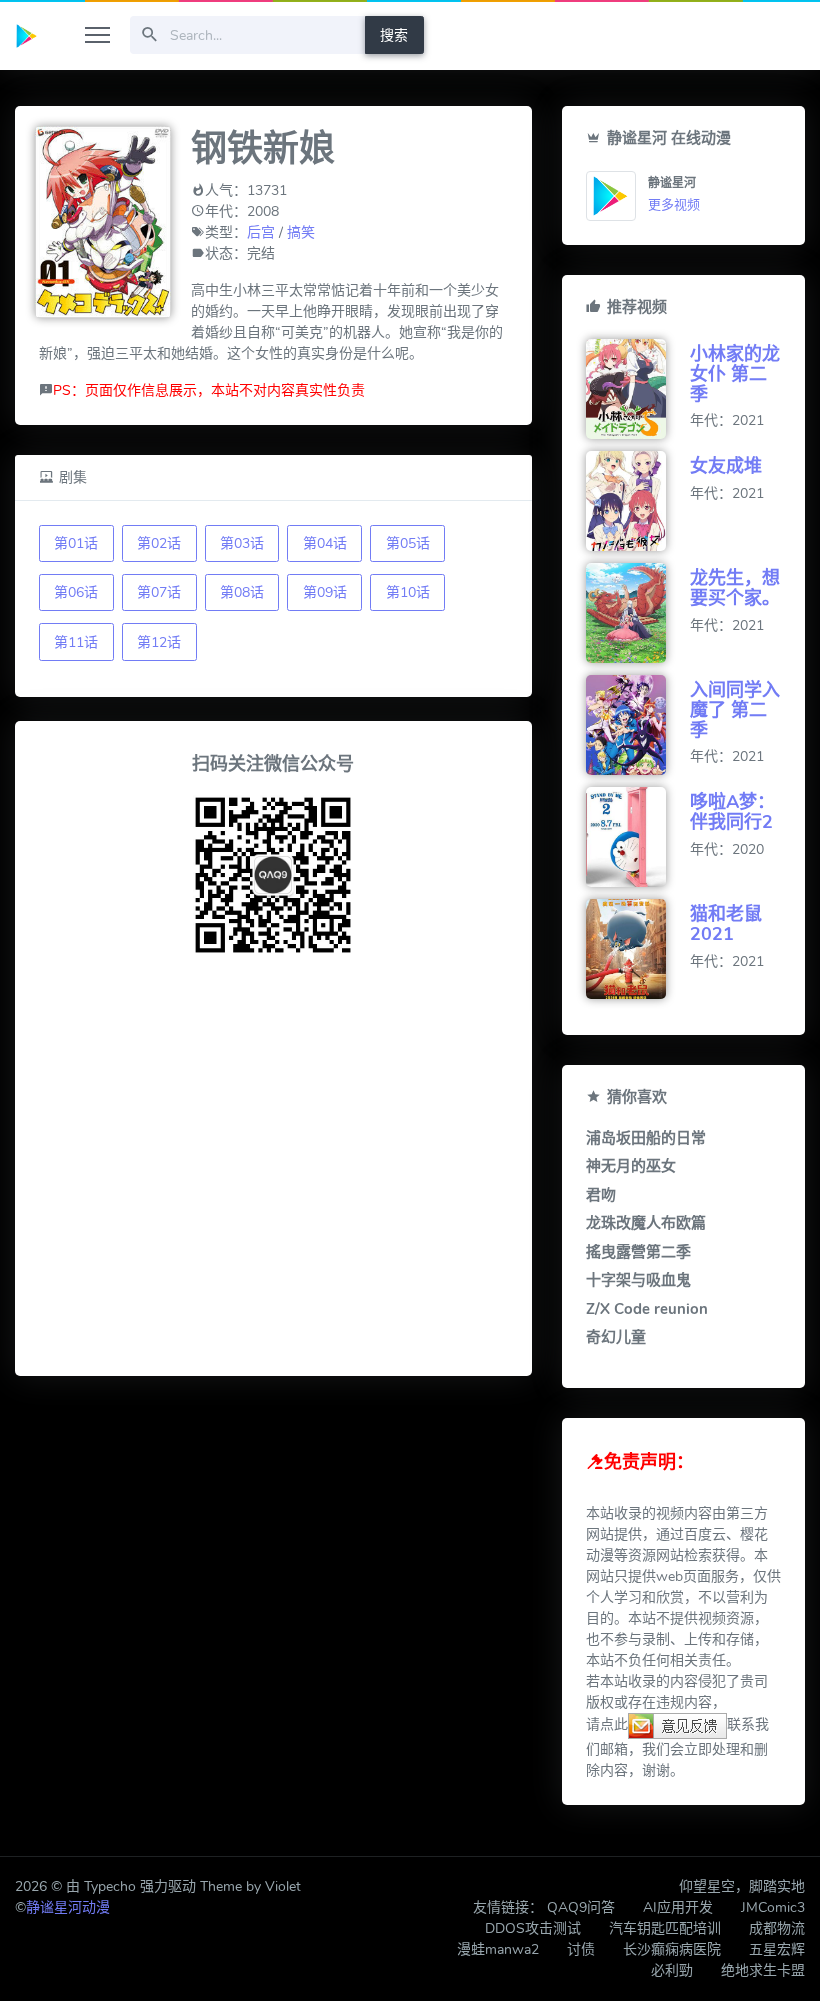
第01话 (76, 543)
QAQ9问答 (581, 1907)
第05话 (408, 543)
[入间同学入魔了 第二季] (638, 725)
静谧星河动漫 (68, 1907)
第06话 (76, 592)
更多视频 (674, 205)
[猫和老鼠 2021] (638, 949)
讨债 (581, 1949)
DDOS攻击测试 (533, 1928)
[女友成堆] (638, 501)
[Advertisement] (273, 1169)
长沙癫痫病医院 (672, 1949)
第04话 (325, 543)
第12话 (159, 642)
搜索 (394, 35)
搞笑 (301, 232)
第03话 (242, 543)
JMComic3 (773, 1907)
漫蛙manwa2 (498, 1949)
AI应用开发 (678, 1907)
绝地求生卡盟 (763, 1970)
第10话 (408, 592)
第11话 (76, 642)
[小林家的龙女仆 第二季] (638, 389)
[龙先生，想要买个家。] (638, 613)
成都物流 (777, 1928)
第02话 (159, 543)
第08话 (242, 592)
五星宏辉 (777, 1949)
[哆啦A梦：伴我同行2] (638, 837)
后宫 (261, 232)
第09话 (325, 592)
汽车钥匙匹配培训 (665, 1928)
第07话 (159, 592)
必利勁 (672, 1970)
